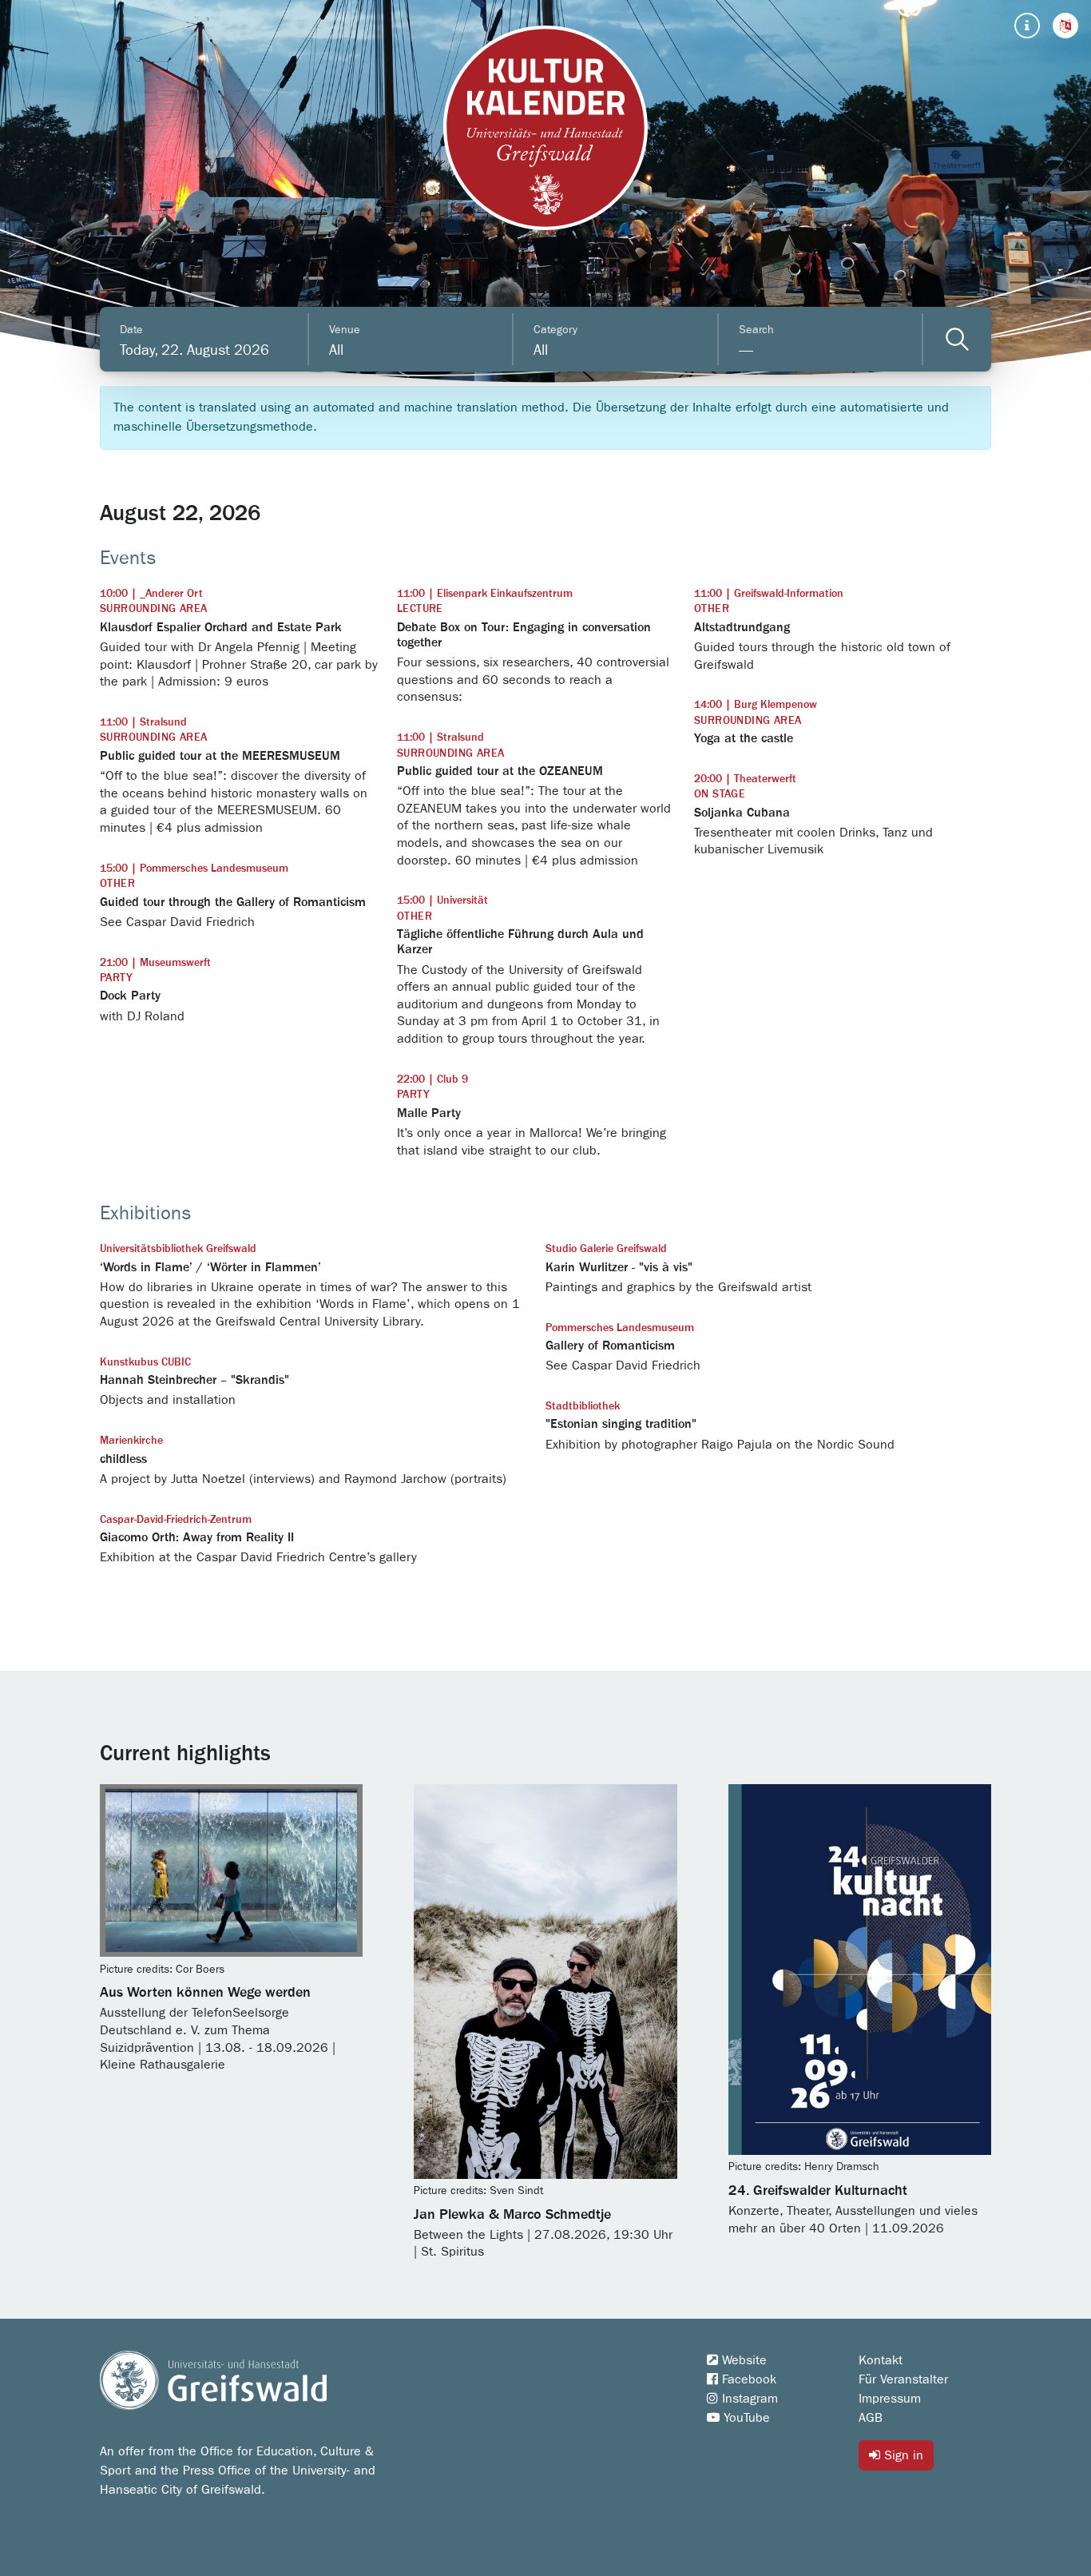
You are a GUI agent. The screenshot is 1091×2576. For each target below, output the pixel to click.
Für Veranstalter (903, 2379)
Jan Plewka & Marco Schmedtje (512, 2215)
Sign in (902, 2455)
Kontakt (881, 2360)
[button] (1065, 26)
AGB (871, 2418)
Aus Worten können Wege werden (205, 1993)
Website (742, 2360)
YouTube (745, 2418)
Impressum (890, 2399)
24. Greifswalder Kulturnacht (818, 2191)
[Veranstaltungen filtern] (957, 339)
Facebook (747, 2379)
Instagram (748, 2399)
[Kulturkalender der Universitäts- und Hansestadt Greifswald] (545, 128)
